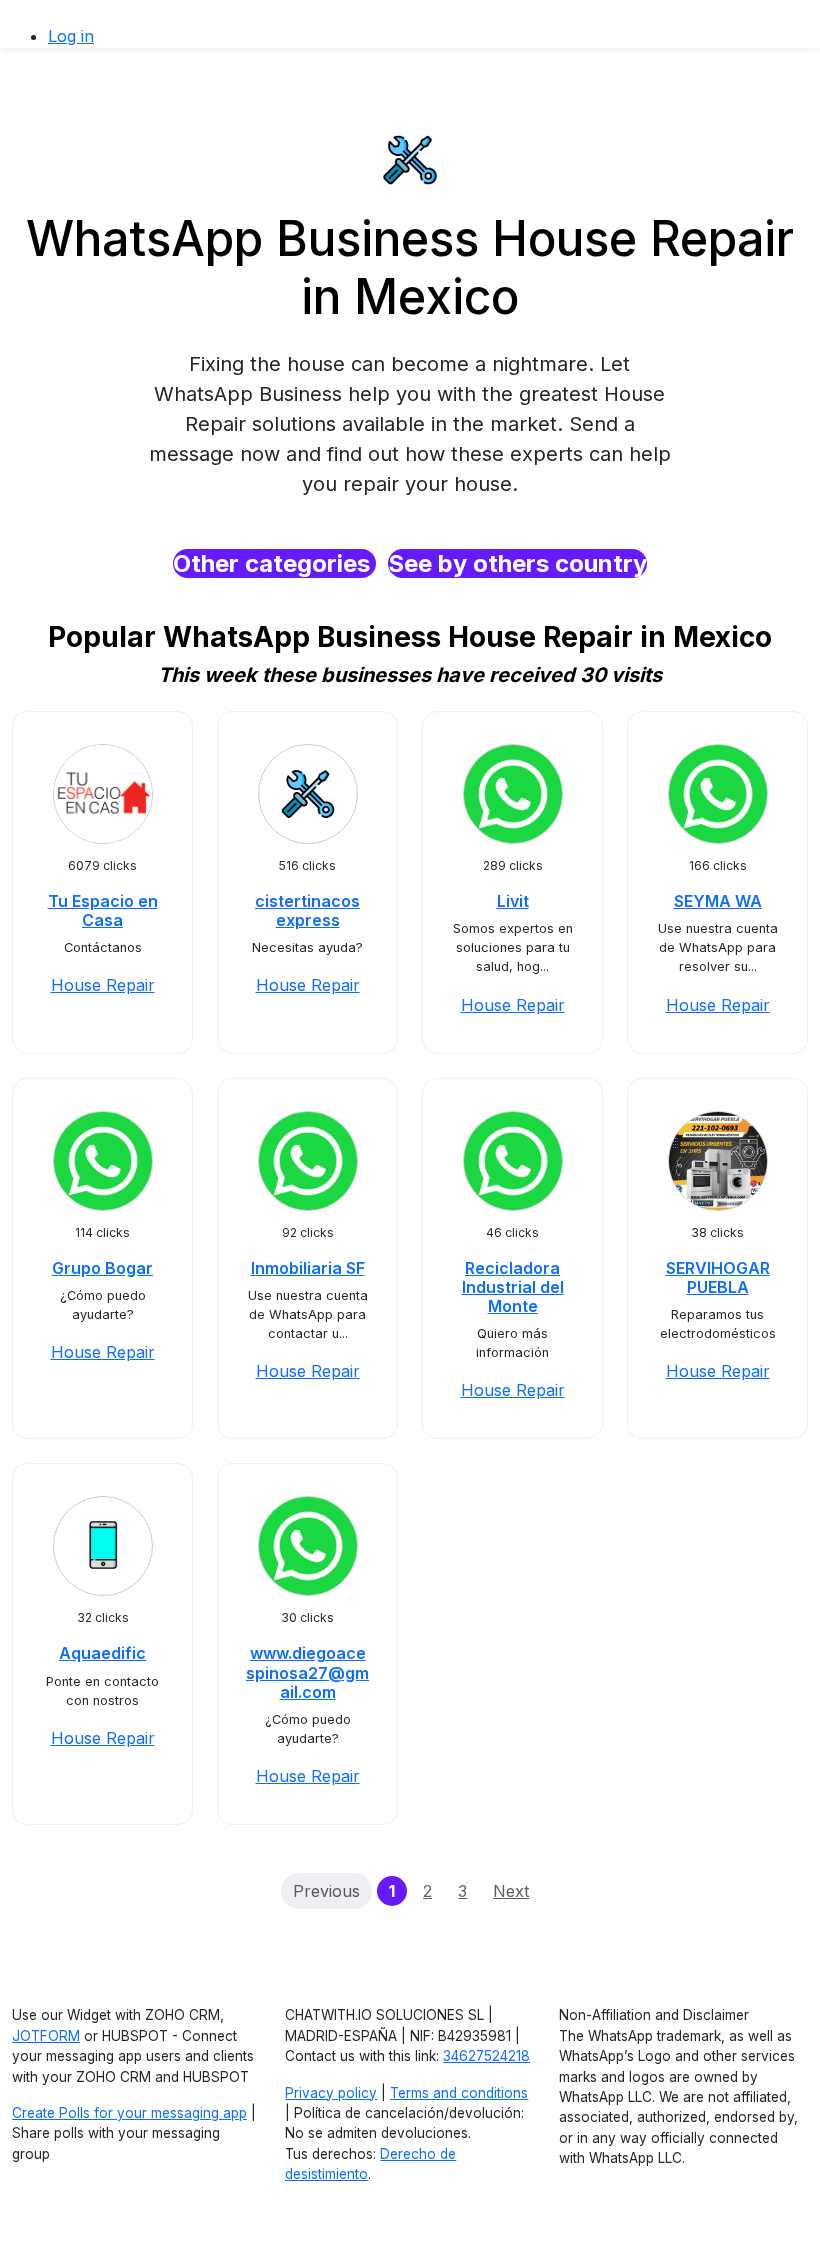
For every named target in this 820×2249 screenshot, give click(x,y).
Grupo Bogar (102, 1268)
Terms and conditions (459, 2093)
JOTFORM (46, 2036)
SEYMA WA (718, 901)
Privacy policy (331, 2093)
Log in (71, 36)
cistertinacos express (307, 910)
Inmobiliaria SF (308, 1268)
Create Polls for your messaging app (129, 2113)
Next (511, 1891)
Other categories (274, 563)
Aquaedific (102, 1653)
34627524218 (486, 2056)
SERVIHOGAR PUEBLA (718, 1277)
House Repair (103, 985)
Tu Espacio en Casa (103, 910)
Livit (513, 901)
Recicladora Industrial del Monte (513, 1287)
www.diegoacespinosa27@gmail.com (307, 1672)
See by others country (517, 563)
